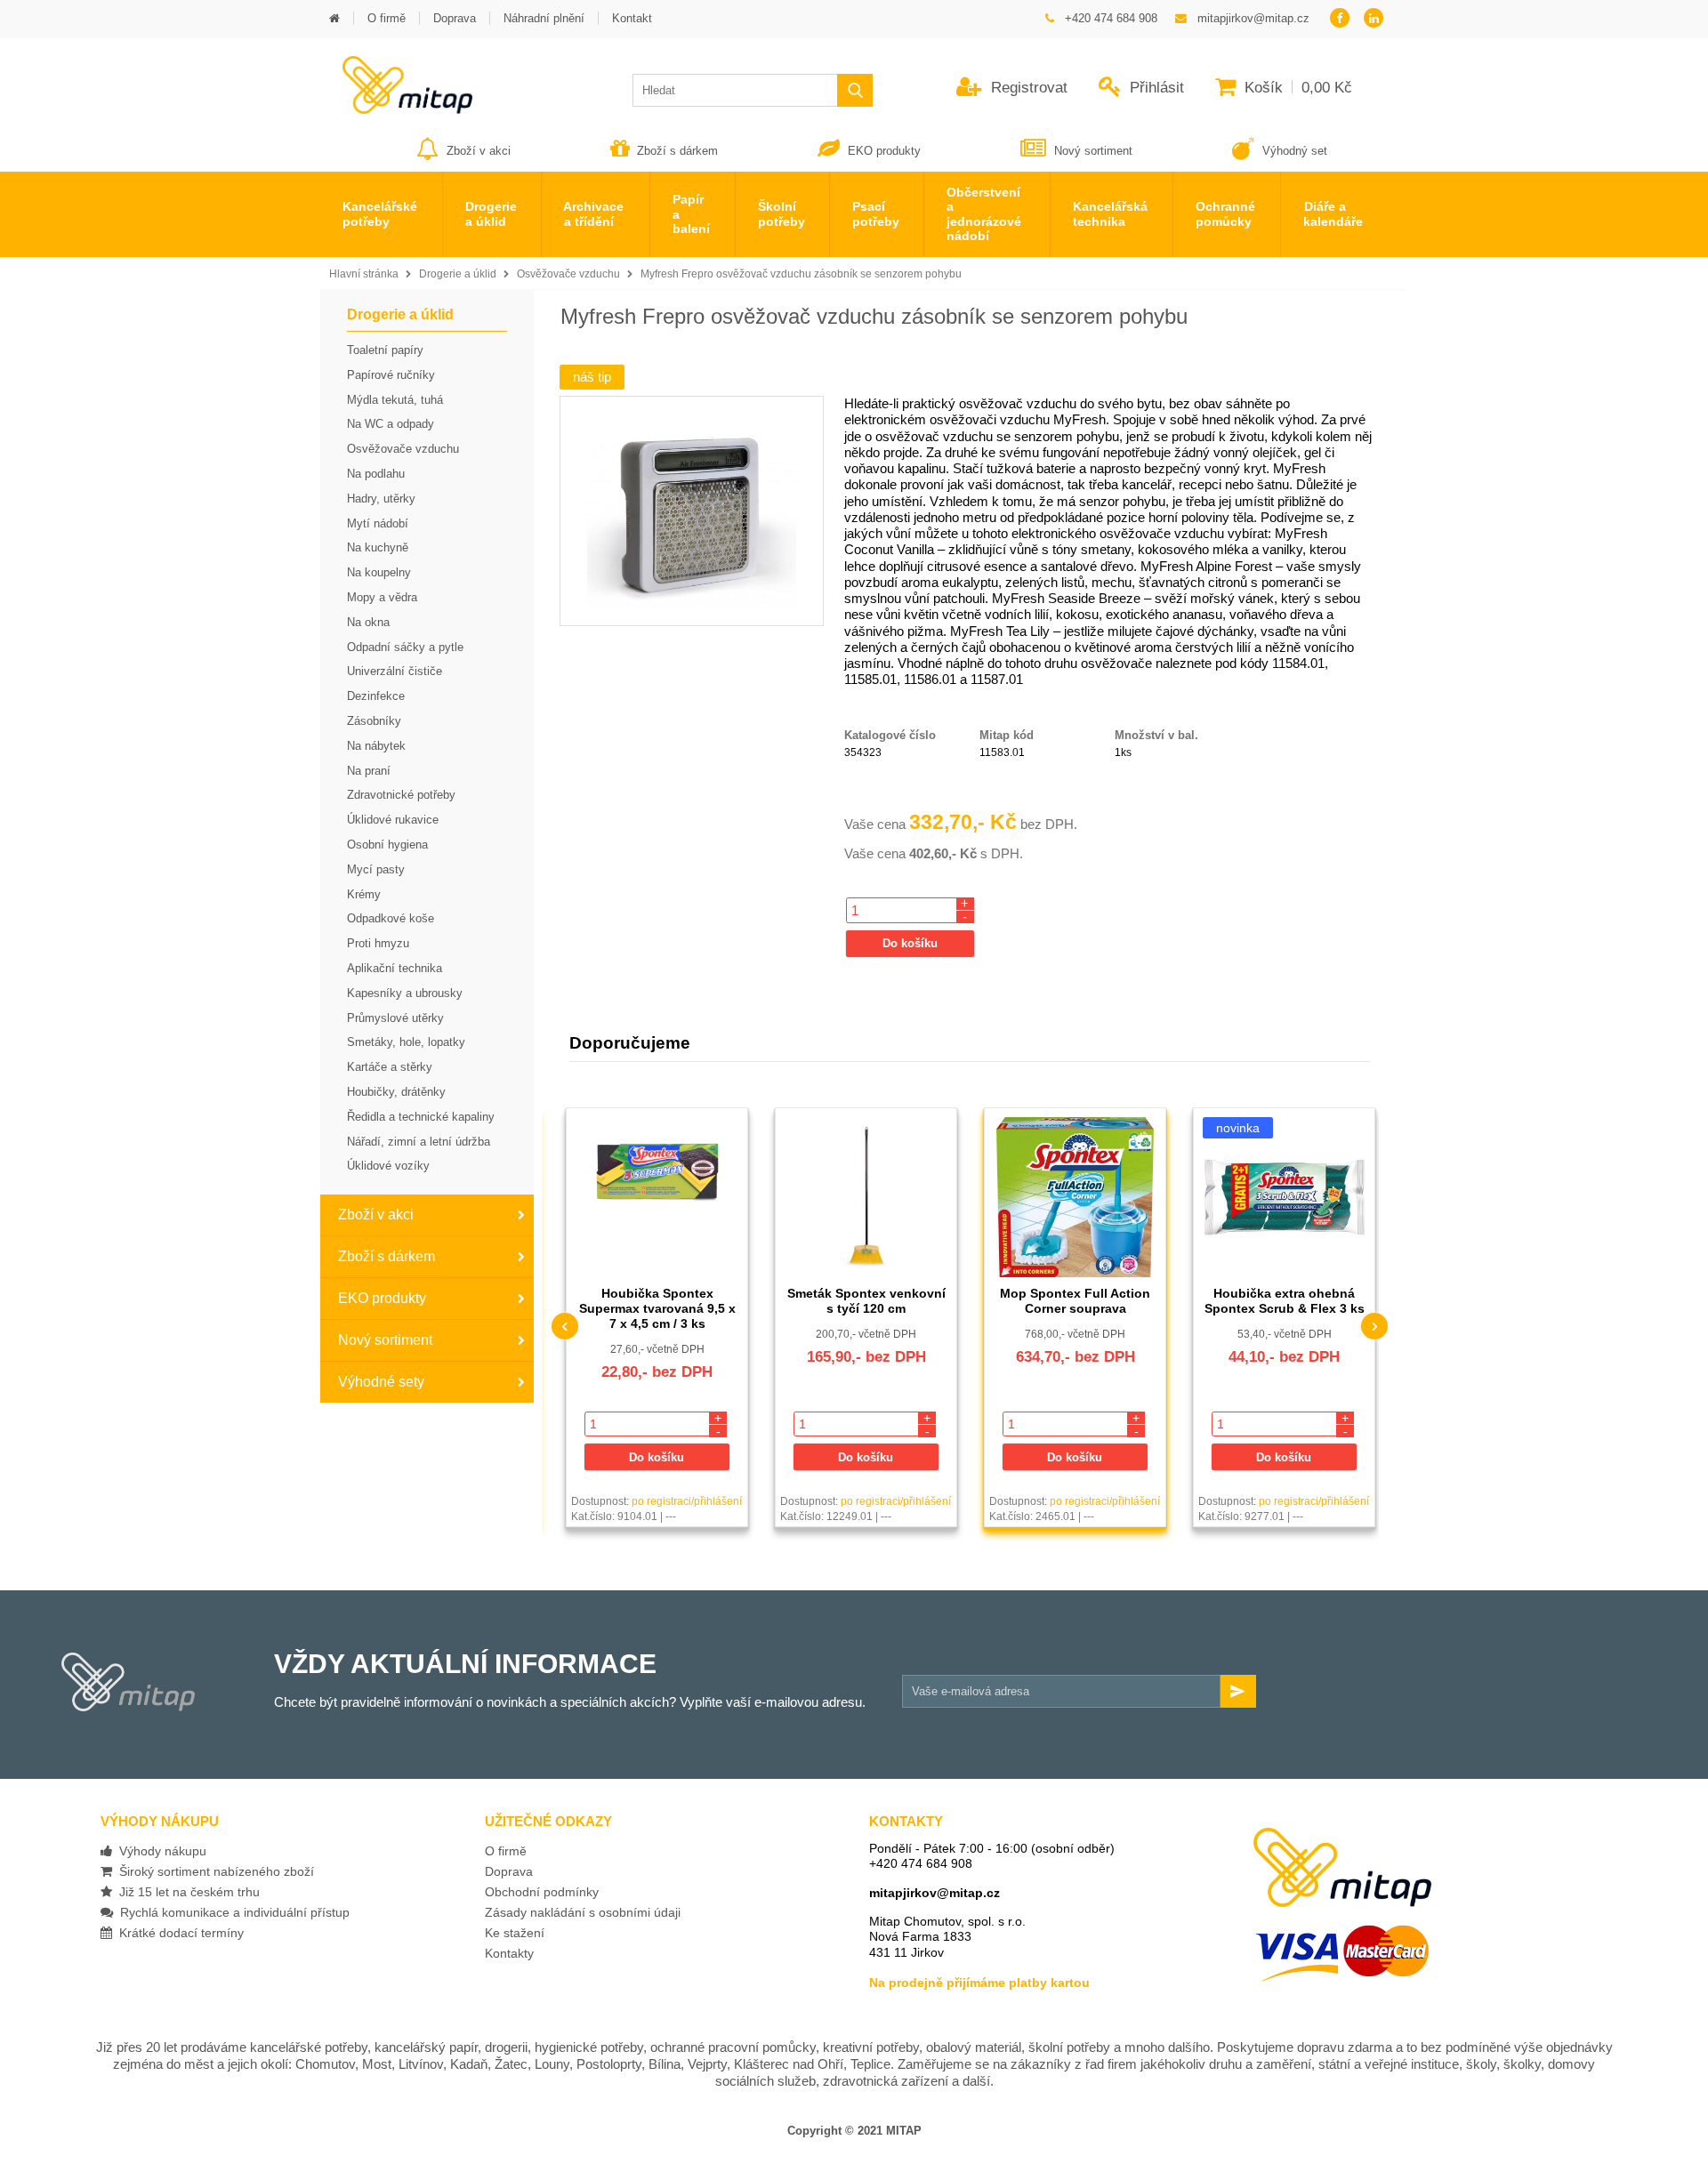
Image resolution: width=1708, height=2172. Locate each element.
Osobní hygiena (387, 845)
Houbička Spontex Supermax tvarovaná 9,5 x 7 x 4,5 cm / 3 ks (657, 1309)
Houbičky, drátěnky (396, 1092)
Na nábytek (376, 746)
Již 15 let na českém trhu (186, 1892)
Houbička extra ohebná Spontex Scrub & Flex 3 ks (1285, 1301)
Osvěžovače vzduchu (568, 274)
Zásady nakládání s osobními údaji (583, 1912)
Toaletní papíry (385, 350)
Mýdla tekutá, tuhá (395, 400)
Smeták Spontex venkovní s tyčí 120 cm (866, 1301)
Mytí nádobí (378, 523)
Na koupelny (379, 572)
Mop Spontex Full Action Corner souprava (1075, 1301)
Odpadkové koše (391, 918)
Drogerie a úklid (458, 274)
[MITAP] (396, 108)
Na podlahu (376, 474)
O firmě (506, 1851)
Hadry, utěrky (381, 499)
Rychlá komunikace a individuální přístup (231, 1912)
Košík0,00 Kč (1296, 88)
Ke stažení (515, 1933)
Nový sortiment (1093, 151)
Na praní (369, 771)
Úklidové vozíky (388, 1166)
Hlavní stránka (364, 274)
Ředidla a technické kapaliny (421, 1117)
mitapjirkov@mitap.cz (935, 1893)
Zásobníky (374, 721)
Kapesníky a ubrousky (405, 993)
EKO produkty (884, 151)
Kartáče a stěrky (390, 1067)
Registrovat (1027, 88)
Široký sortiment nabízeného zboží (213, 1871)
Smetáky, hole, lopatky (406, 1042)
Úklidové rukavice (393, 820)
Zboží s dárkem (677, 151)
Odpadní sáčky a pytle (405, 647)
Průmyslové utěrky (395, 1018)
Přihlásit (1155, 88)
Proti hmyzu (378, 943)
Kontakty (509, 1953)
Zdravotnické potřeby (401, 795)
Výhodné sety (381, 1382)
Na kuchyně (378, 547)
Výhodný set (1293, 151)
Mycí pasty (376, 869)
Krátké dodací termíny (178, 1933)
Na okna (368, 622)
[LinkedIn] (1374, 19)
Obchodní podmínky (542, 1892)
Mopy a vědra (382, 597)
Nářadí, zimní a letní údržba (419, 1142)
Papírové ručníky (391, 375)
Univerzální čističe (395, 671)
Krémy (364, 894)
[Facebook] (1339, 19)
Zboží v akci (479, 151)
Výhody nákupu (159, 1851)
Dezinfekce (376, 696)
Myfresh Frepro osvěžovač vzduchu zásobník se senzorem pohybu (801, 274)
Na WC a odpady (391, 424)
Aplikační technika (395, 968)
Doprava (509, 1871)
